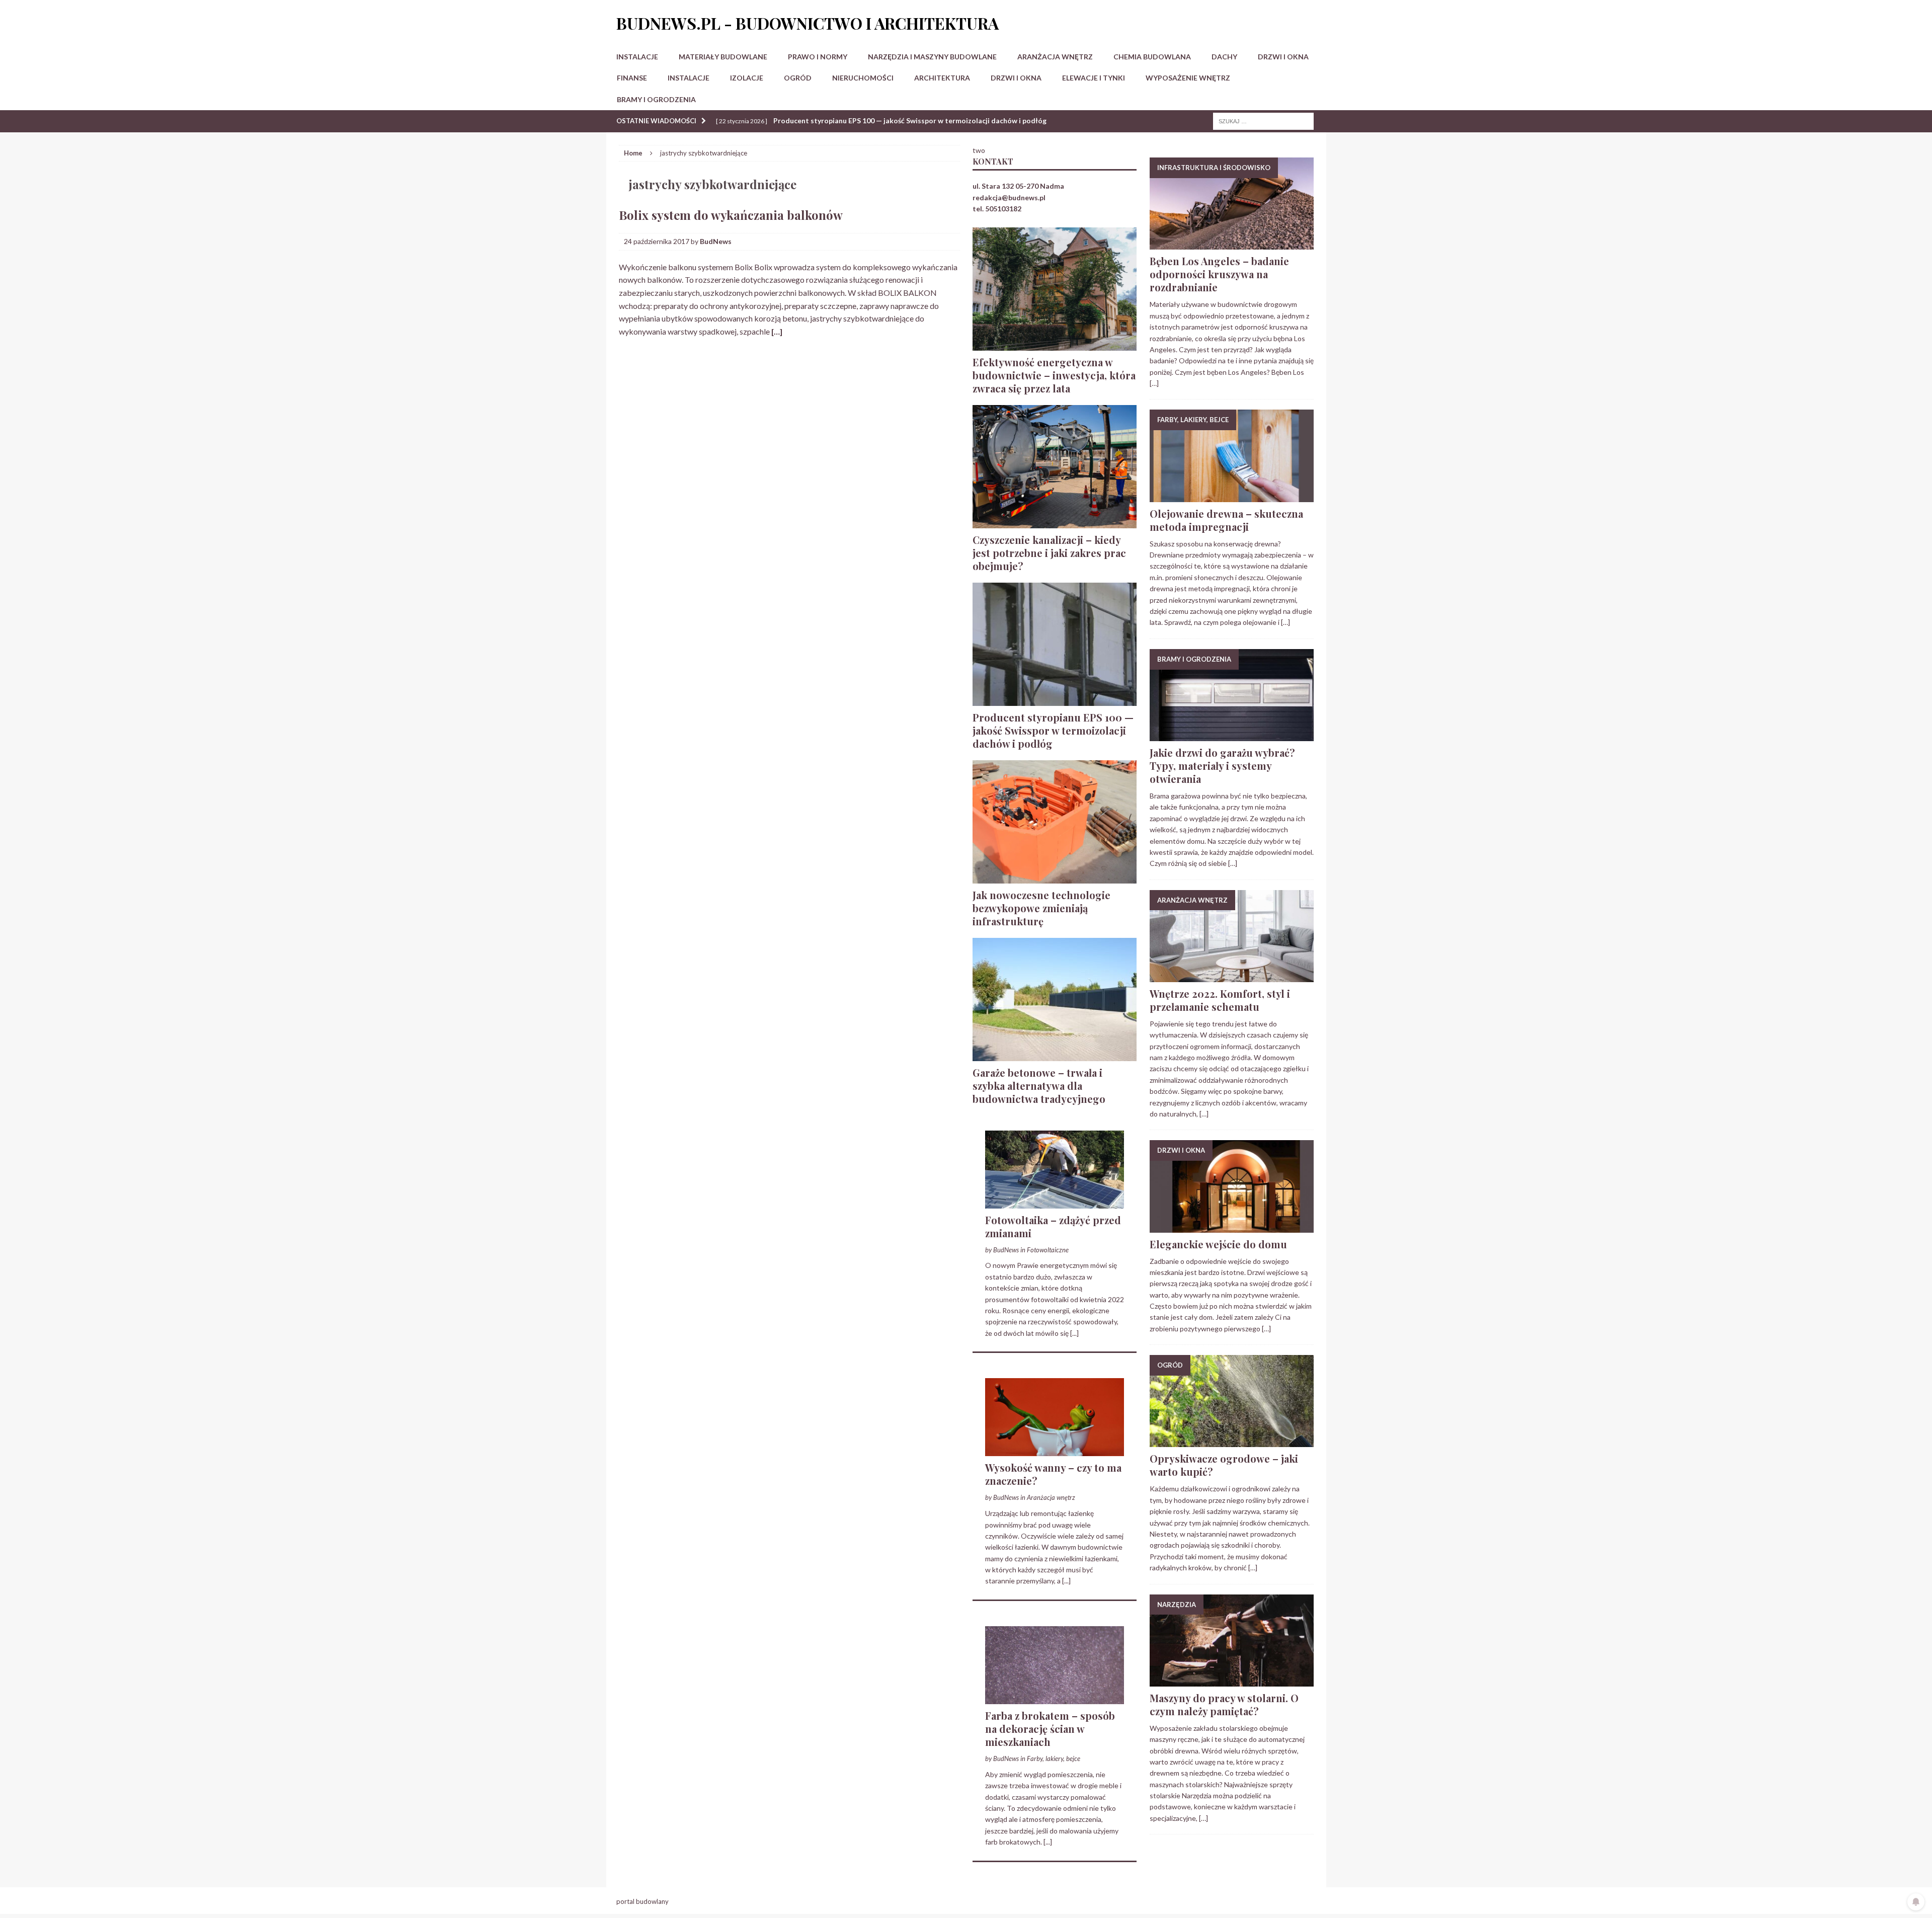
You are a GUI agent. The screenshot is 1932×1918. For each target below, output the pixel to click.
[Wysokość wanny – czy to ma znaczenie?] (1055, 1450)
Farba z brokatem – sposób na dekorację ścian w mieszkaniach (1050, 1729)
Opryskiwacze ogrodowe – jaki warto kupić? (1224, 1465)
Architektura (942, 78)
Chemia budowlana (1152, 57)
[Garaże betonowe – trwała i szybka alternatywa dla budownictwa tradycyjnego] (1055, 1055)
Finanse (632, 78)
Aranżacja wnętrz (1055, 57)
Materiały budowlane (723, 57)
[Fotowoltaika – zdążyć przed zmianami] (1055, 1202)
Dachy (1224, 57)
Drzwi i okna (1283, 57)
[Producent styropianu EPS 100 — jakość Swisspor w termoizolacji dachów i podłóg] (1055, 700)
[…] (777, 331)
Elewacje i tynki (1094, 78)
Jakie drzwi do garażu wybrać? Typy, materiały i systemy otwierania (1222, 766)
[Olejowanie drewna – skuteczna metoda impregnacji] (1232, 496)
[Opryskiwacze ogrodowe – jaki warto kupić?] (1232, 1441)
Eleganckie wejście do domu (1218, 1244)
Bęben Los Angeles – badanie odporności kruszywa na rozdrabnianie (1219, 274)
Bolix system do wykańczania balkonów (731, 215)
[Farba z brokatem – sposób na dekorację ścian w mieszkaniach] (1055, 1698)
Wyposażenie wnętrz (1188, 78)
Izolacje (747, 78)
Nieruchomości (863, 78)
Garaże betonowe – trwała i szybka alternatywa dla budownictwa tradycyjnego (1039, 1086)
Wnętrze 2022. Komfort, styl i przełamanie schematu (1220, 1000)
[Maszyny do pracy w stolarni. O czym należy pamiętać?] (1232, 1680)
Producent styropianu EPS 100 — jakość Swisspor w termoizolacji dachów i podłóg (1053, 730)
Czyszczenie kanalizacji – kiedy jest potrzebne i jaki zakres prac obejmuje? (1049, 553)
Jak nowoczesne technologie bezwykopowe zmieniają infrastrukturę (1041, 908)
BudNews (716, 241)
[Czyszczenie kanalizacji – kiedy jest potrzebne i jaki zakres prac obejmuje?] (1055, 522)
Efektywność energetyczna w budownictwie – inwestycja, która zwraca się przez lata (1054, 375)
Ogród (798, 78)
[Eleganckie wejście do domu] (1232, 1226)
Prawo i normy (818, 57)
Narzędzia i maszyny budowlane (932, 57)
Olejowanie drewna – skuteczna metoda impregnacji (1226, 520)
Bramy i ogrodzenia (656, 99)
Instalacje (637, 57)
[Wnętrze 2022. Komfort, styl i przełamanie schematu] (1232, 976)
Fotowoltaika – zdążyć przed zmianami (1053, 1226)
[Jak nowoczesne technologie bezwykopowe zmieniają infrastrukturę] (1055, 877)
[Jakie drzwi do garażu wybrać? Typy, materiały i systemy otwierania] (1232, 735)
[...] (1074, 1333)
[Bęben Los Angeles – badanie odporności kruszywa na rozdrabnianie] (1232, 244)
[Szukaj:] (1263, 121)
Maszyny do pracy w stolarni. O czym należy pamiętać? (1224, 1704)
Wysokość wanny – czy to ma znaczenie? (1053, 1474)
